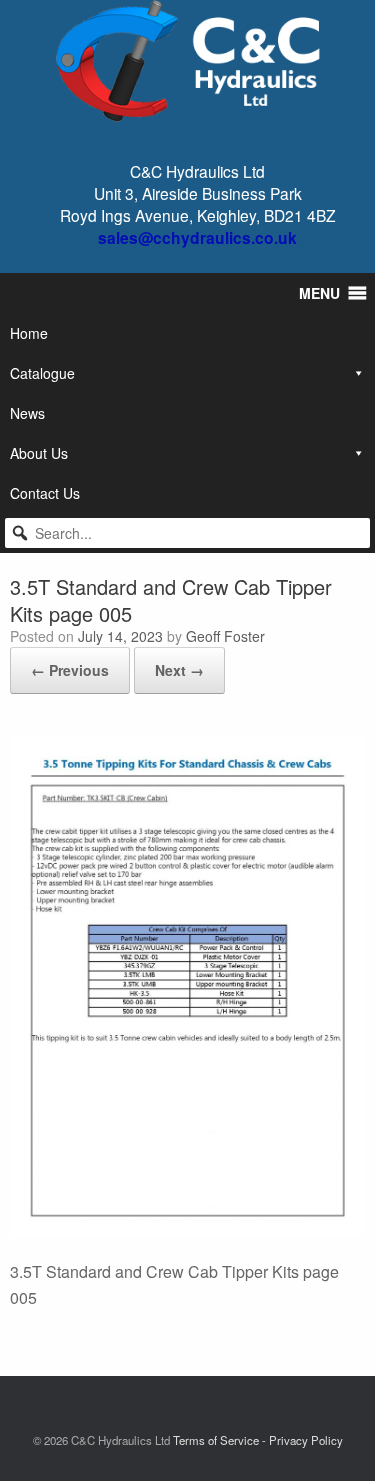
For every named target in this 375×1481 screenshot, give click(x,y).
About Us (39, 453)
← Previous (70, 670)
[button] (20, 533)
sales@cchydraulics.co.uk (197, 237)
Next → (179, 670)
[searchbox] (187, 533)
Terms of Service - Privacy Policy (258, 1440)
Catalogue (42, 373)
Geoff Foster (225, 636)
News (27, 413)
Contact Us (45, 493)
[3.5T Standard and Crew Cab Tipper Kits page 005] (187, 1230)
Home (29, 333)
